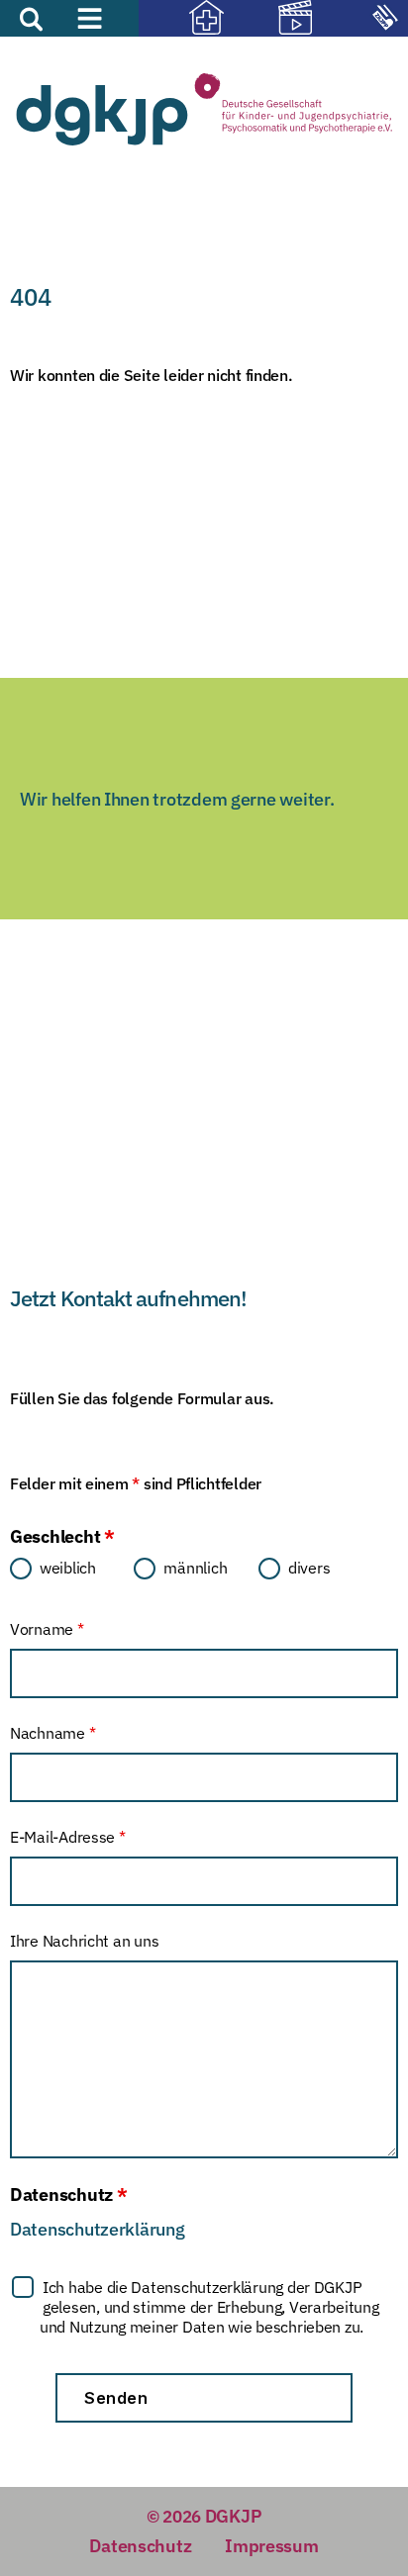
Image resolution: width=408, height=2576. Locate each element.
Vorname (47, 1629)
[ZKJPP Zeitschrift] (363, 20)
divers (309, 1568)
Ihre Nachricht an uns (84, 1941)
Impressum (272, 2546)
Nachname (52, 1733)
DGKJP (234, 2516)
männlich (195, 1568)
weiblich (68, 1568)
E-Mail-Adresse (68, 1837)
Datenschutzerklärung (98, 2229)
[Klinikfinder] (184, 20)
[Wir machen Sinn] (274, 20)
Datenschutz (140, 2546)
